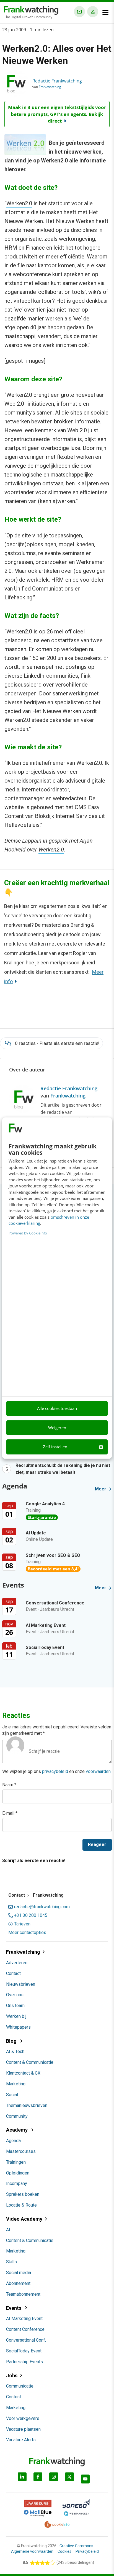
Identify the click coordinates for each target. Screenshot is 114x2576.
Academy (17, 2130)
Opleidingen (18, 2173)
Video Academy (24, 2219)
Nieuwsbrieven (21, 1984)
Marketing (16, 2084)
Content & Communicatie (30, 2062)
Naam (9, 1785)
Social (12, 2095)
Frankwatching (50, 87)
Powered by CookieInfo (28, 1233)
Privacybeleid (87, 2551)
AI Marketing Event (24, 2319)
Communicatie (20, 2386)
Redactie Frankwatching (57, 81)
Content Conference (25, 2329)
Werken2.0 (19, 203)
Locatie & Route (21, 2205)
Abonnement (18, 2283)
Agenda (13, 2141)
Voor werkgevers (23, 2418)
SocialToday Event (24, 2351)
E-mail (10, 1813)
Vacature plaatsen (23, 2429)
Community (17, 2116)
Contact (13, 1973)
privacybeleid (55, 1771)
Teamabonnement (23, 2294)
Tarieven (22, 1924)
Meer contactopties (27, 1933)
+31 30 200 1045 (31, 1915)
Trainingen (16, 2162)
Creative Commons (76, 2546)
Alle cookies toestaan (57, 1409)
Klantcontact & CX (23, 2073)
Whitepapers (18, 2027)
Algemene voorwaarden (32, 2551)
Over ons (15, 1995)
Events (14, 2308)
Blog (12, 2041)
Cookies (64, 2551)
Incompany (17, 2183)
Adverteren (17, 1963)
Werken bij (16, 2016)
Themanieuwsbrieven (27, 2105)
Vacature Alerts (21, 2440)
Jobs (12, 2376)
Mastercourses (21, 2151)
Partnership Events (24, 2362)
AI (8, 2230)
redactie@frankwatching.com (42, 1907)
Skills (11, 2262)
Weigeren (57, 1428)
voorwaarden (98, 1771)
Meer (101, 1489)
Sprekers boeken (23, 2194)
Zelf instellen (55, 1447)
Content (14, 2397)
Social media (19, 2273)
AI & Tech (15, 2051)
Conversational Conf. (26, 2340)
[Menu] (105, 12)
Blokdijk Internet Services (67, 816)
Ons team (15, 2006)
